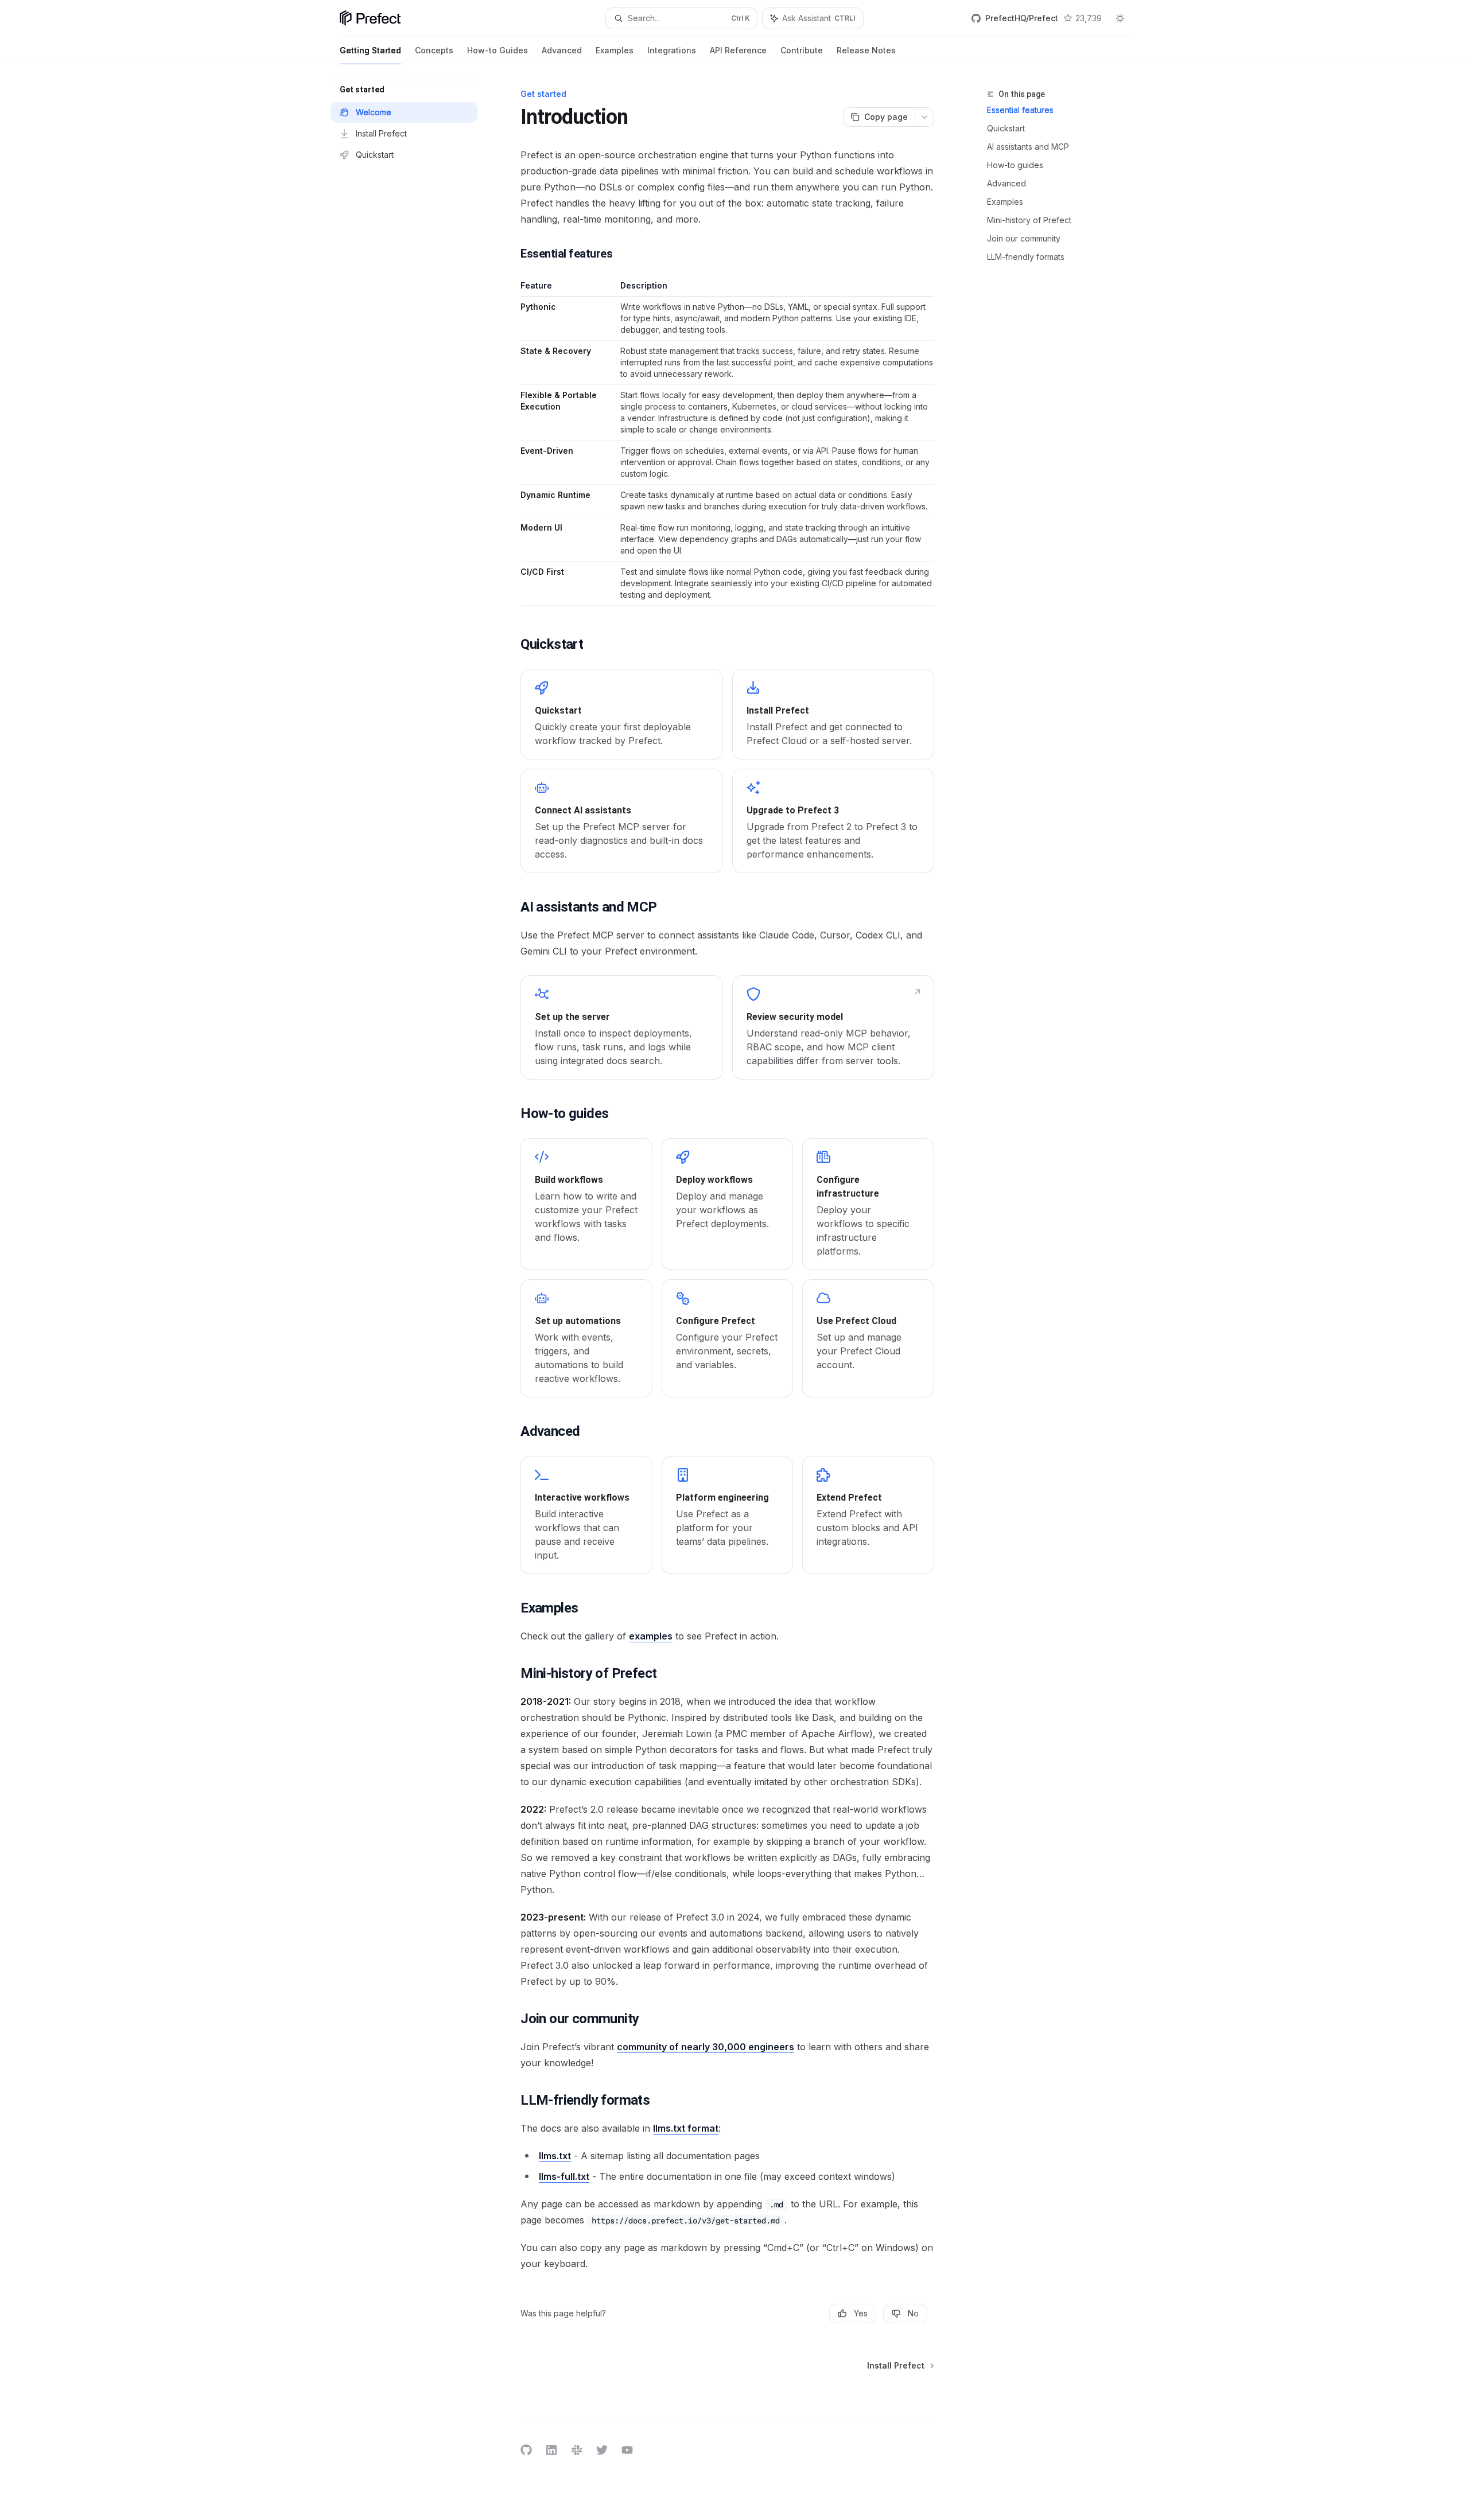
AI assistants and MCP (1028, 147)
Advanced (562, 50)
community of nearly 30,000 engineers (706, 2047)
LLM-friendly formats (1026, 257)
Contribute (802, 50)
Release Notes (866, 50)
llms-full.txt (564, 2176)
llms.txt (555, 2156)
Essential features (1020, 110)
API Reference (738, 50)
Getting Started (370, 50)
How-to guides (1015, 165)
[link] (621, 714)
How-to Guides (498, 50)
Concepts (434, 50)
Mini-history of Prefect (1029, 220)
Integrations (672, 50)
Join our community (1024, 238)
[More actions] (924, 117)
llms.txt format (686, 2128)
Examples (615, 50)
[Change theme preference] (1120, 18)
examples (651, 1636)
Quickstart (1006, 128)
